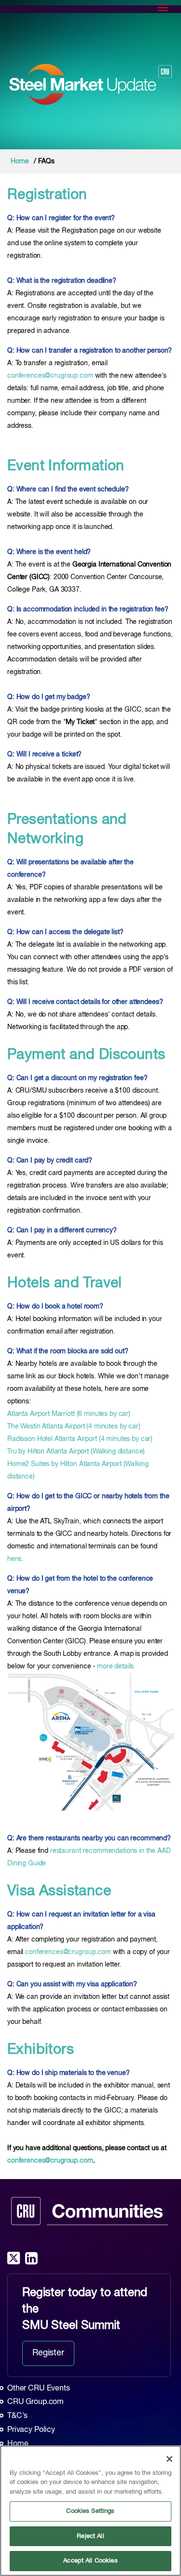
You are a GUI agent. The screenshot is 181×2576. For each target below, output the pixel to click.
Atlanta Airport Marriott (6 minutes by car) (69, 1414)
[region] (90, 2511)
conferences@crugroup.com (50, 376)
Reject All (90, 2536)
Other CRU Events (39, 2389)
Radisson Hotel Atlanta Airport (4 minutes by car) (80, 1439)
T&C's (17, 2416)
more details (115, 1666)
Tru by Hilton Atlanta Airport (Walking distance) (76, 1452)
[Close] (169, 2459)
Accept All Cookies (90, 2561)
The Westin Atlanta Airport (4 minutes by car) (74, 1427)
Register (48, 2353)
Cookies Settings (90, 2511)
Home (20, 161)
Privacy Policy (31, 2430)
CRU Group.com (35, 2402)
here (14, 1559)
